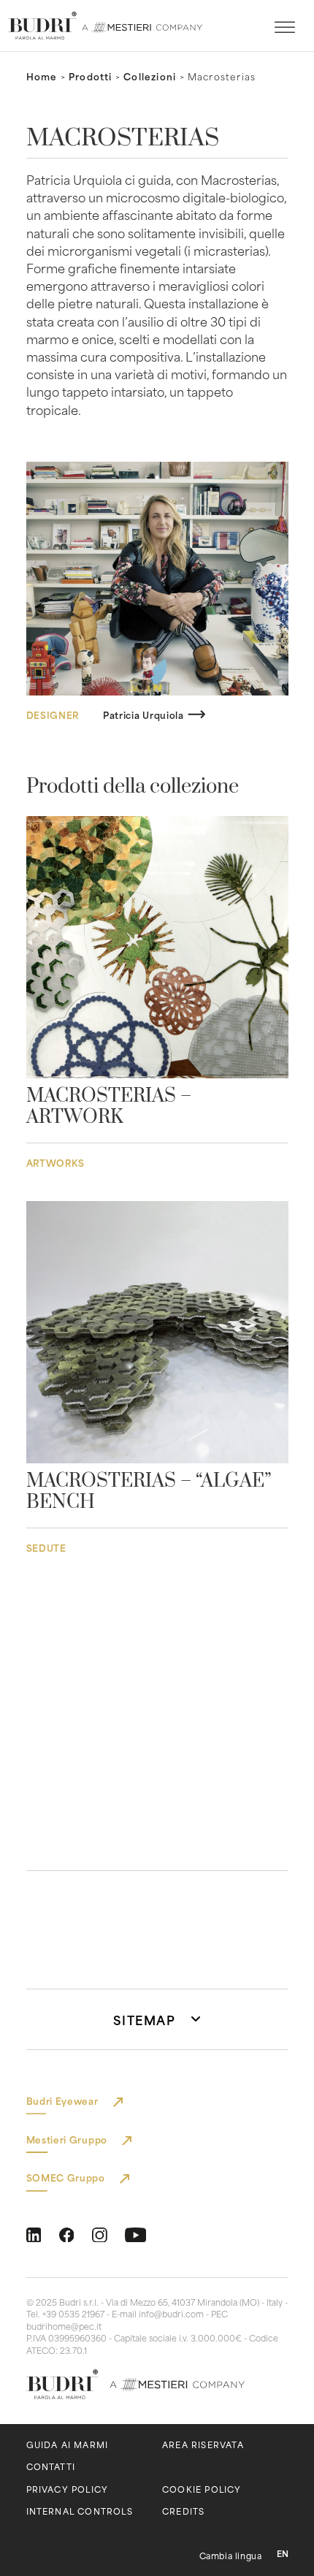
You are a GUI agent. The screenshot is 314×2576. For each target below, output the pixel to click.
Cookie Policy (202, 2489)
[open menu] (285, 28)
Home (42, 76)
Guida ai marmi (68, 2445)
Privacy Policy (68, 2489)
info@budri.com (171, 2314)
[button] (157, 2019)
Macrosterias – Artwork (109, 1107)
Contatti (51, 2467)
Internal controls (80, 2511)
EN (283, 2554)
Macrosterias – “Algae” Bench (149, 1492)
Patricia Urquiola (143, 715)
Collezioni (150, 76)
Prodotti (91, 76)
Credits (183, 2511)
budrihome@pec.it (64, 2326)
